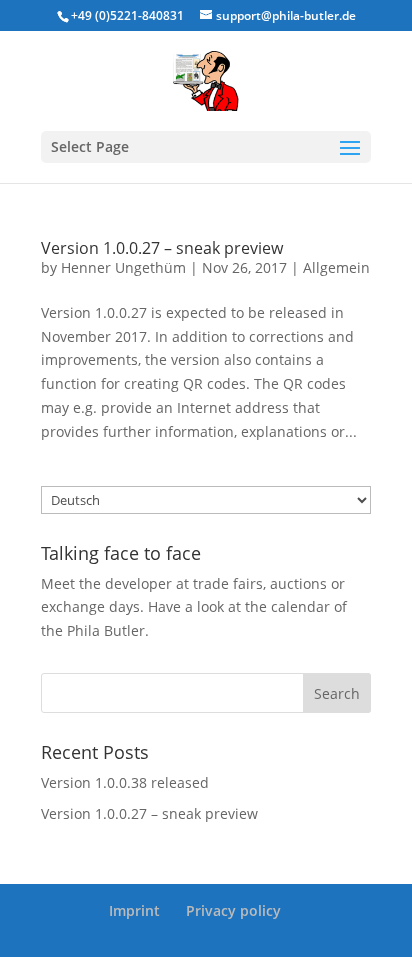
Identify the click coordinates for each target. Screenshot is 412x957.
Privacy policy (233, 910)
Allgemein (336, 267)
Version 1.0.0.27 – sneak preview (162, 248)
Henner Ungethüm (123, 267)
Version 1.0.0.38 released (125, 782)
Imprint (134, 910)
